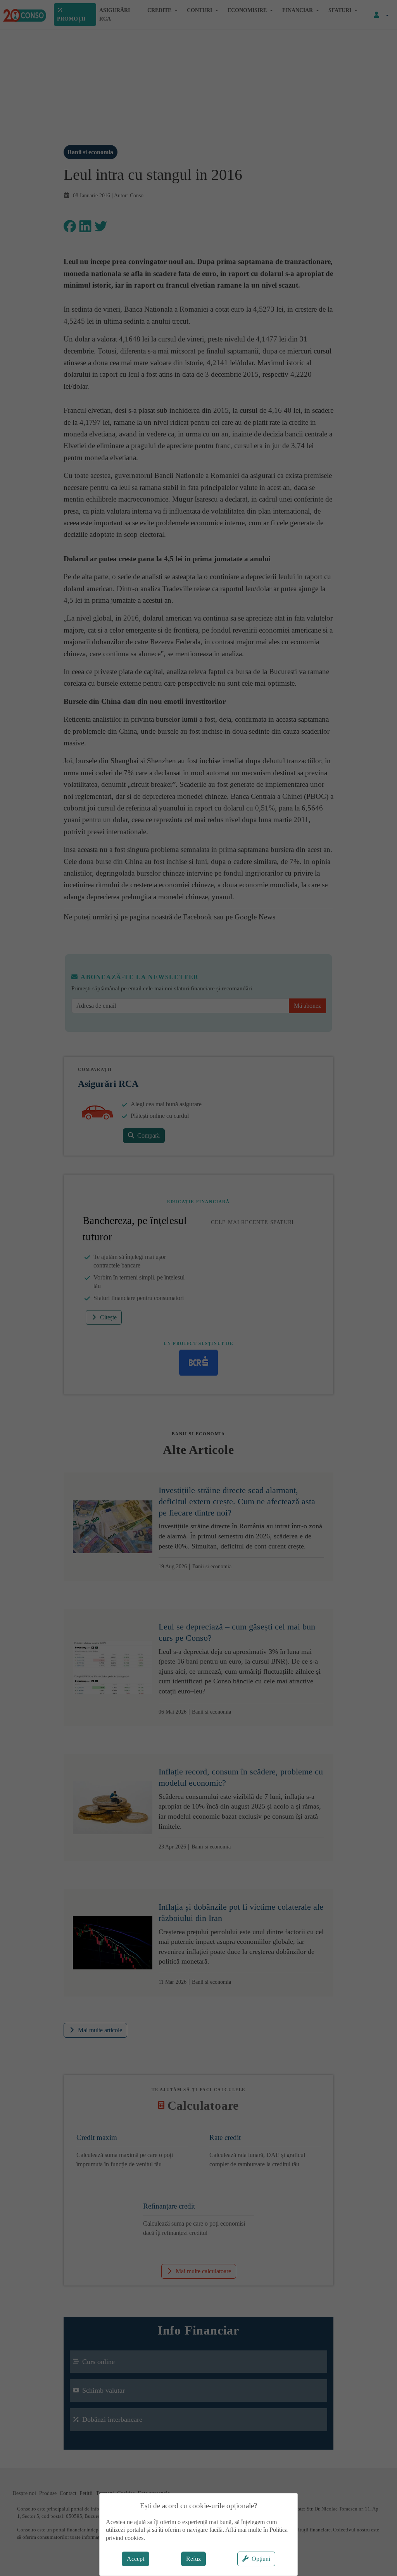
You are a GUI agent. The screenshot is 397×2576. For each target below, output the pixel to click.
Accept (135, 2559)
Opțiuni (261, 2559)
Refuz (193, 2559)
